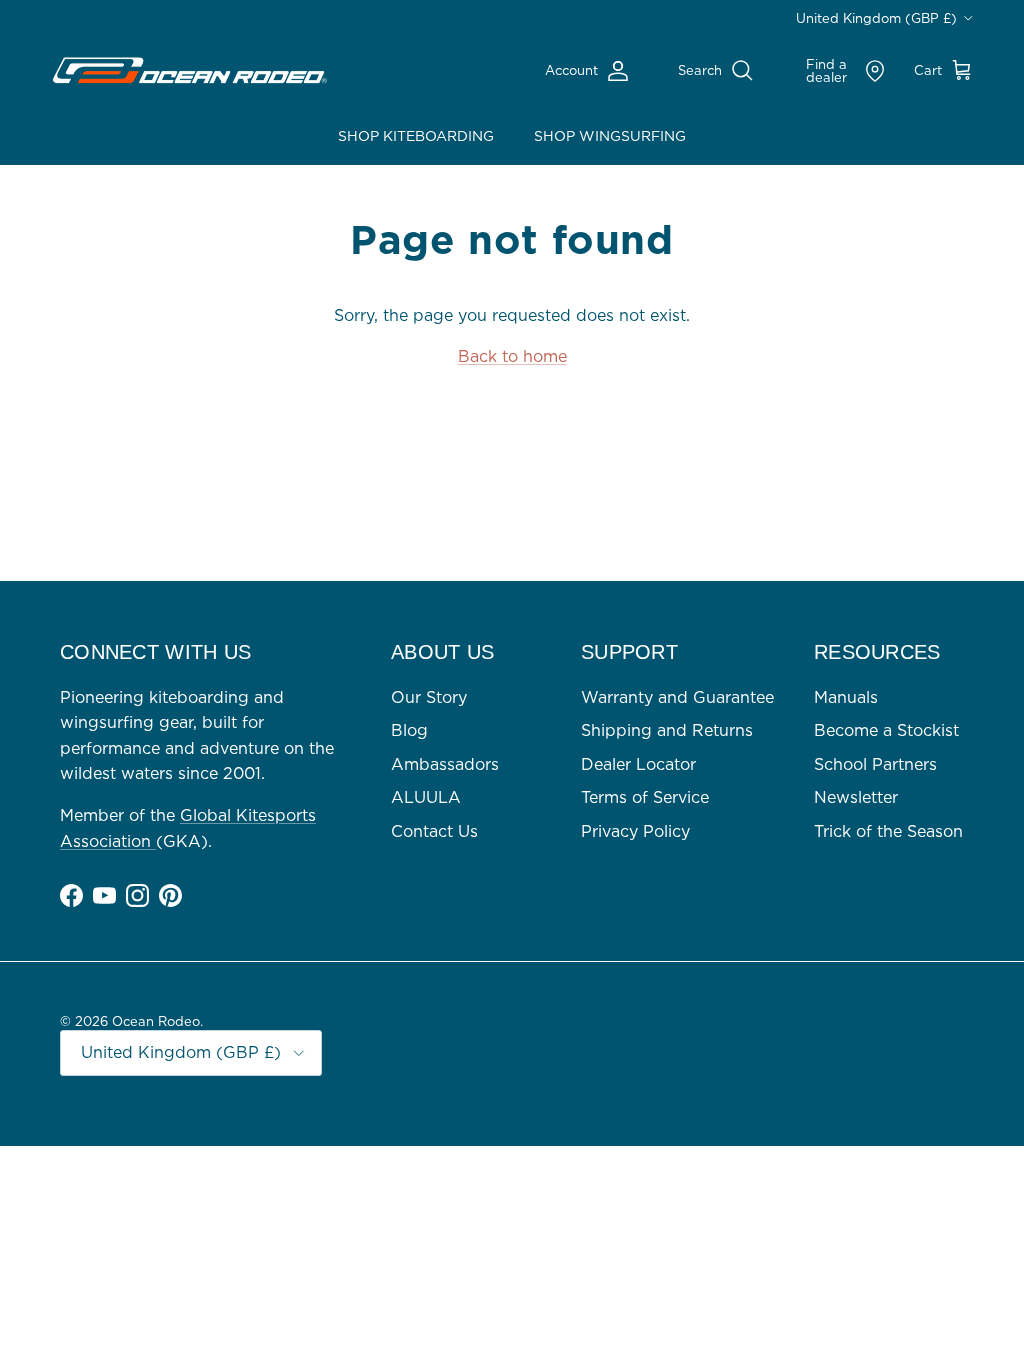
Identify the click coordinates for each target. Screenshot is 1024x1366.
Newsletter (856, 797)
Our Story (429, 697)
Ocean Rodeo (156, 1021)
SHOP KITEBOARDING (416, 135)
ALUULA (426, 797)
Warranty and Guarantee (677, 697)
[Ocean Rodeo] (190, 71)
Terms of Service (645, 797)
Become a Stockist (886, 730)
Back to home (512, 356)
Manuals (846, 697)
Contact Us (434, 831)
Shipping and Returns (667, 730)
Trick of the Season (888, 831)
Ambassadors (445, 764)
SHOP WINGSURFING (610, 135)
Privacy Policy (635, 831)
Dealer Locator (638, 764)
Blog (409, 730)
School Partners (875, 764)
